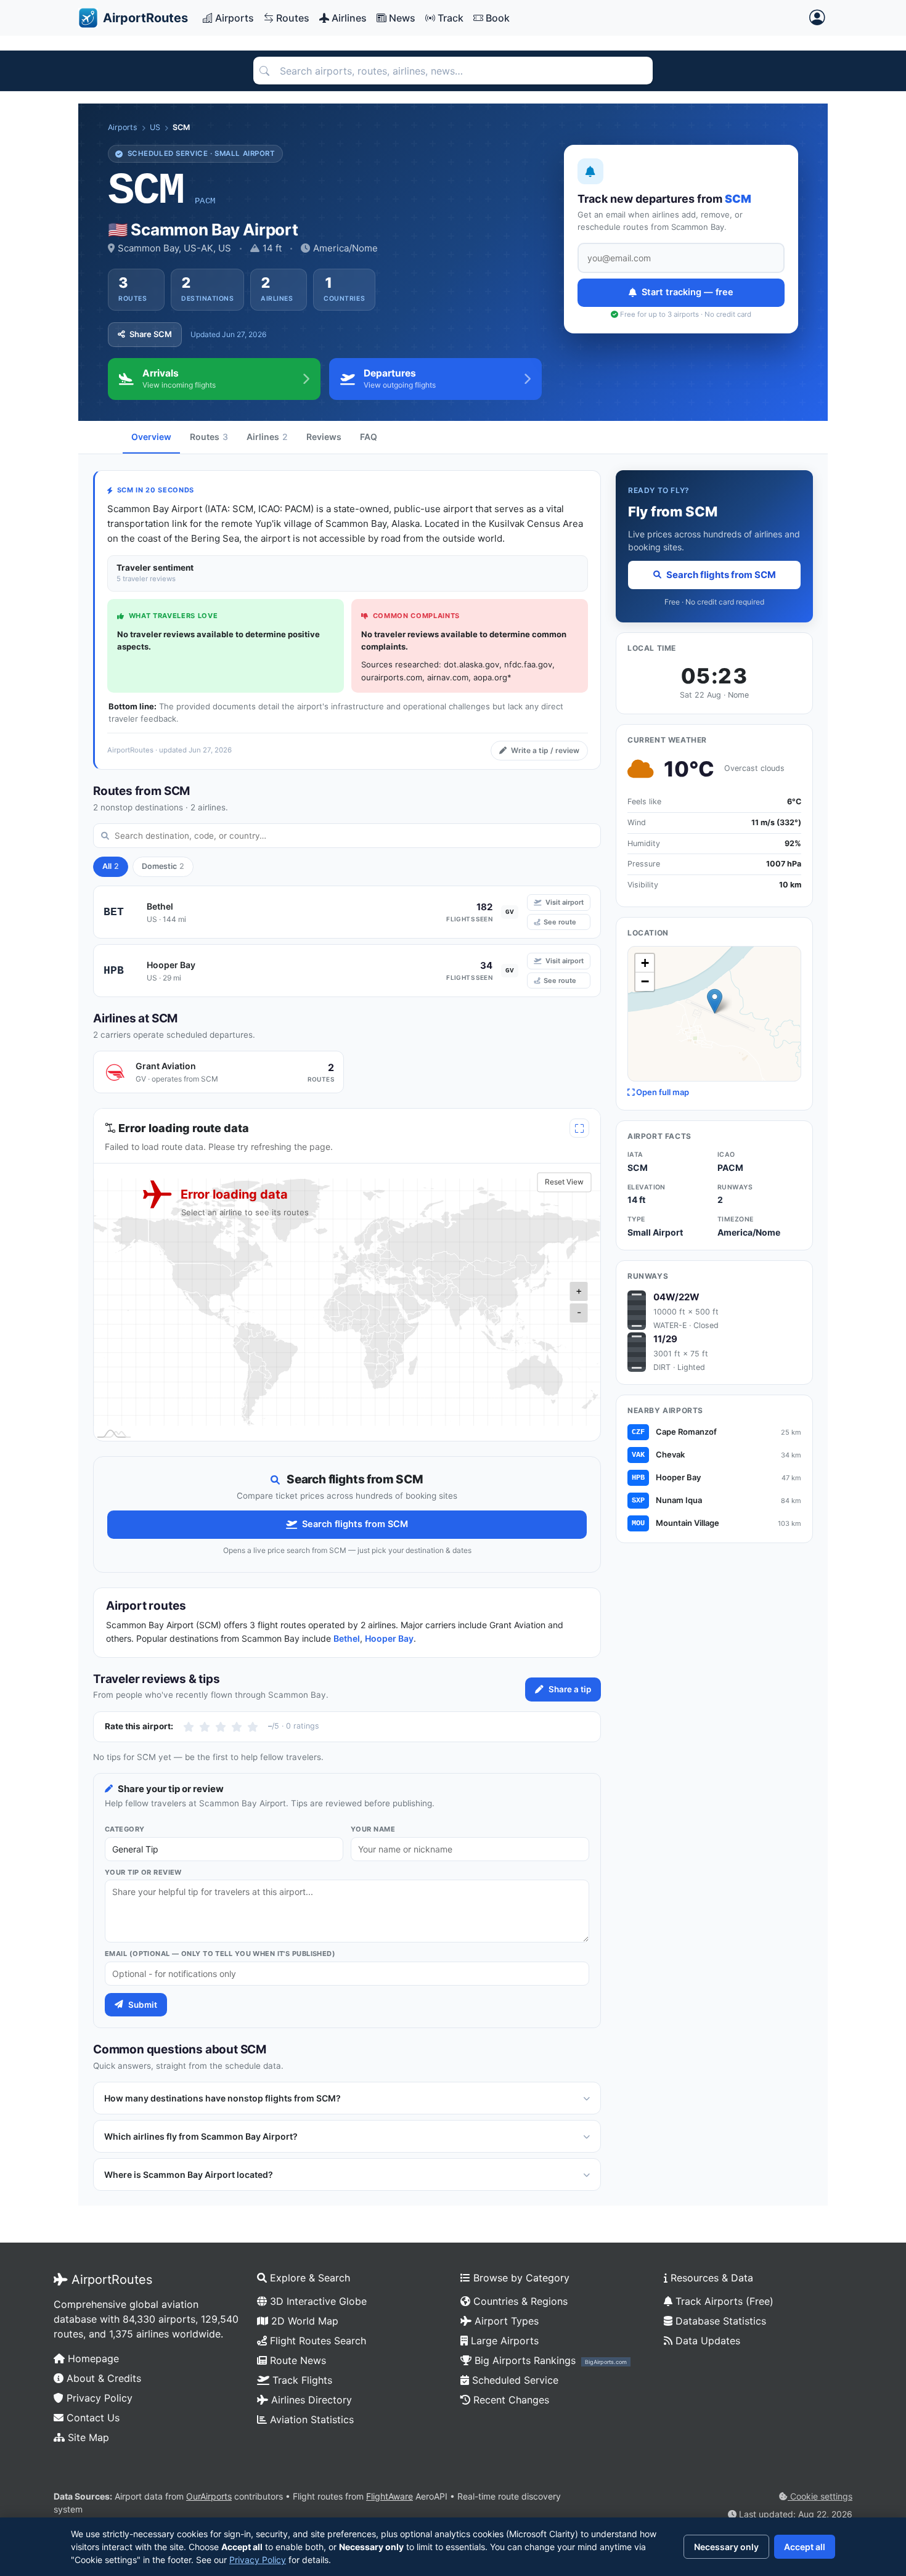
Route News (296, 2360)
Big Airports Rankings (549, 2360)
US (155, 127)
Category (125, 1829)
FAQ (369, 437)
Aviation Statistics (310, 2419)
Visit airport (565, 902)
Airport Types (505, 2321)
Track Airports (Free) (723, 2301)
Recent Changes (510, 2400)
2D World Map (303, 2321)
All (111, 866)
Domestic (163, 866)
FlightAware (390, 2496)
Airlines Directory (310, 2400)
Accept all (805, 2547)
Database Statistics (719, 2321)
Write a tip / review (545, 750)
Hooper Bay (389, 1638)
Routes (293, 18)
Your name (373, 1829)
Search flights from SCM (355, 1524)
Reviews (324, 437)
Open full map (662, 1092)
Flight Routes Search (316, 2341)
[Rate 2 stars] (205, 1727)
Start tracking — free (688, 292)
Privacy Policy (98, 2398)
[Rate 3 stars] (221, 1727)
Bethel (347, 1638)
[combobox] (453, 71)
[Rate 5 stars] (253, 1727)
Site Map (87, 2437)
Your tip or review (143, 1872)
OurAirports (209, 2496)
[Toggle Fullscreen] (579, 1128)
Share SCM (151, 334)
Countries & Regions (519, 2301)
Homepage (92, 2358)
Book (498, 18)
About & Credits (102, 2378)
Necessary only (726, 2547)
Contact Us (92, 2418)
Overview (151, 437)
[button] (715, 1001)
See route (560, 922)
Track (451, 18)
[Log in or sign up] (817, 18)
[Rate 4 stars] (237, 1727)
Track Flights (301, 2380)
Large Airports (503, 2341)
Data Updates (706, 2341)
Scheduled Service (514, 2380)
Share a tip (570, 1689)
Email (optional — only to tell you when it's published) (220, 1954)
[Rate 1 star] (189, 1727)
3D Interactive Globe (317, 2301)
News (402, 18)
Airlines (349, 18)
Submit (143, 2005)
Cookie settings (820, 2496)
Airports (235, 18)
